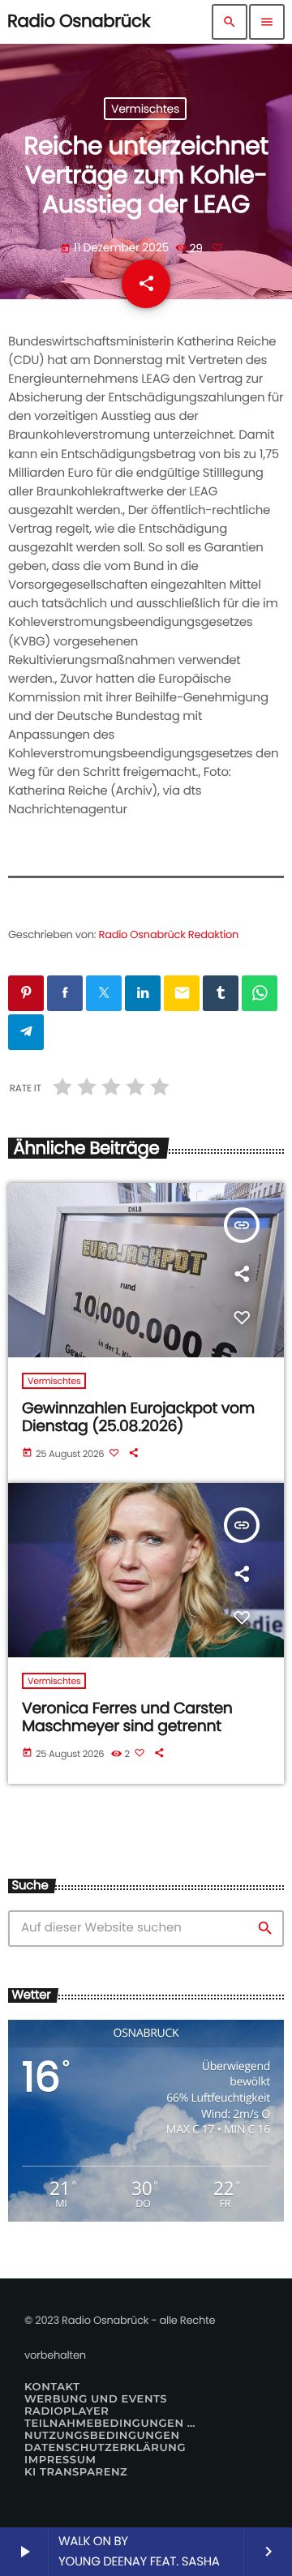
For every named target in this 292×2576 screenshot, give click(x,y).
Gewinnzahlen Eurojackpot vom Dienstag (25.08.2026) (138, 1417)
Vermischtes (145, 109)
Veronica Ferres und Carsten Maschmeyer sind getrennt (127, 1717)
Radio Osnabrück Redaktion (169, 934)
